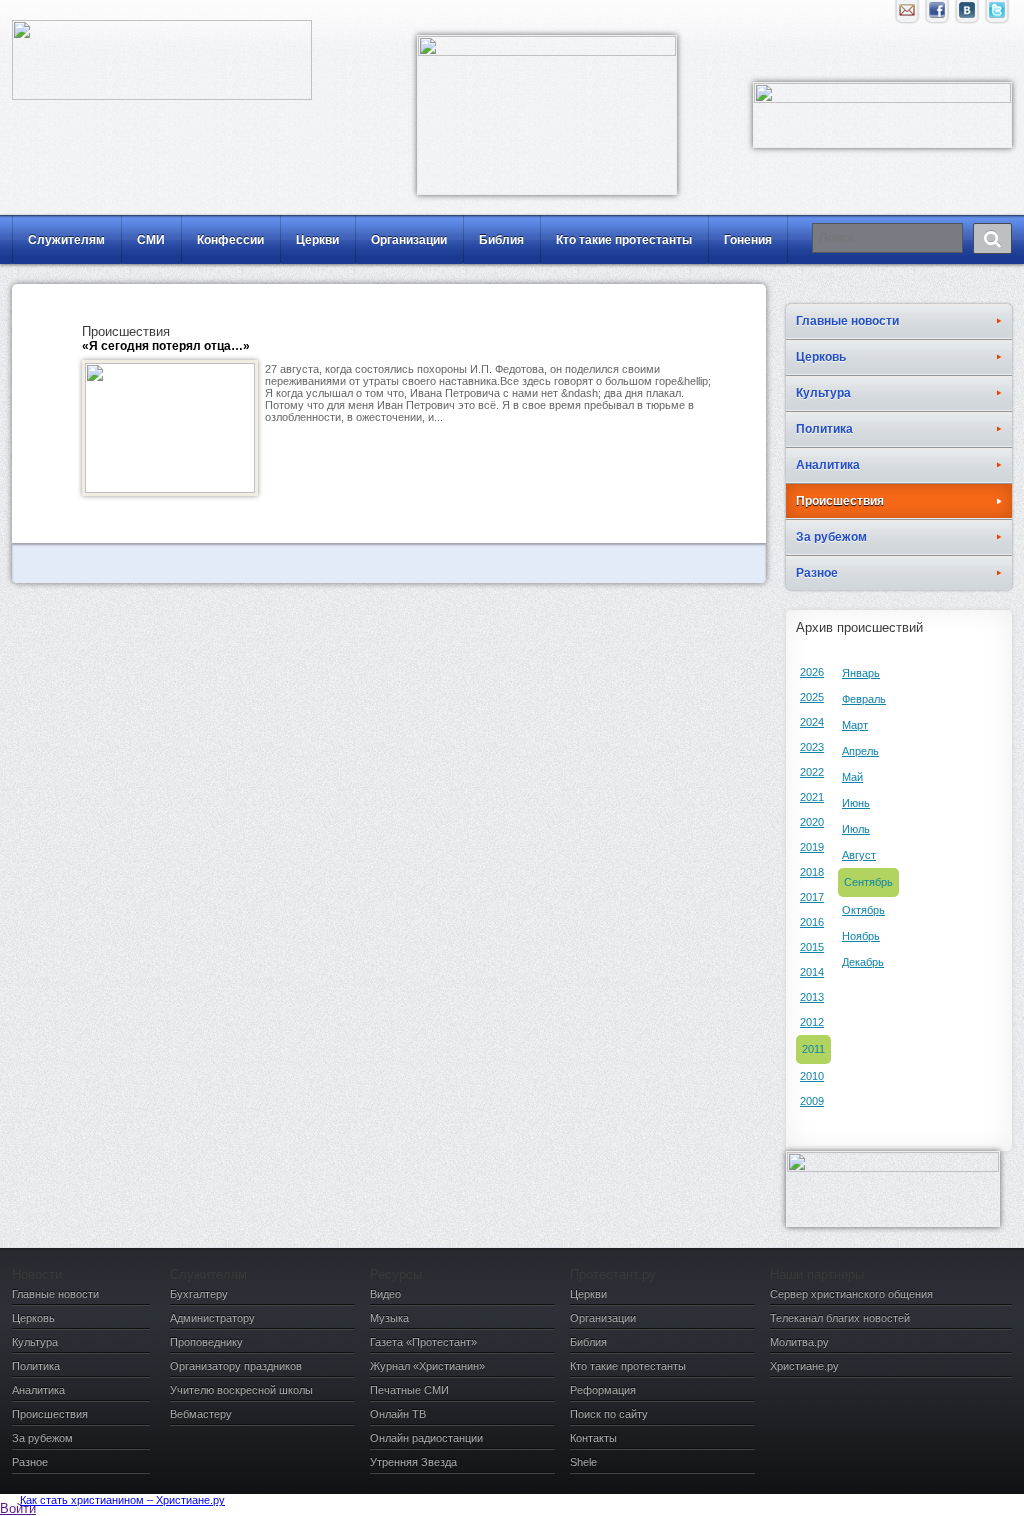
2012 (812, 1022)
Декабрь (863, 962)
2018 (812, 872)
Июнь (856, 803)
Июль (856, 829)
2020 (812, 822)
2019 (812, 847)
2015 (812, 947)
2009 (812, 1101)
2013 (812, 997)
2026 (812, 672)
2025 (812, 697)
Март (855, 725)
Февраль (864, 699)
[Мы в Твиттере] (997, 15)
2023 (812, 747)
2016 (812, 922)
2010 (812, 1076)
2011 (813, 1049)
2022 (812, 772)
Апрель (860, 751)
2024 (812, 722)
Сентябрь (868, 882)
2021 (812, 797)
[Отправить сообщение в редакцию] (907, 15)
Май (852, 777)
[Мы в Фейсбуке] (937, 15)
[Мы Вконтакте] (967, 15)
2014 (812, 972)
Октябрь (863, 910)
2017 (812, 897)
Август (859, 855)
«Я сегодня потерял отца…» (166, 346)
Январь (861, 673)
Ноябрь (861, 936)
